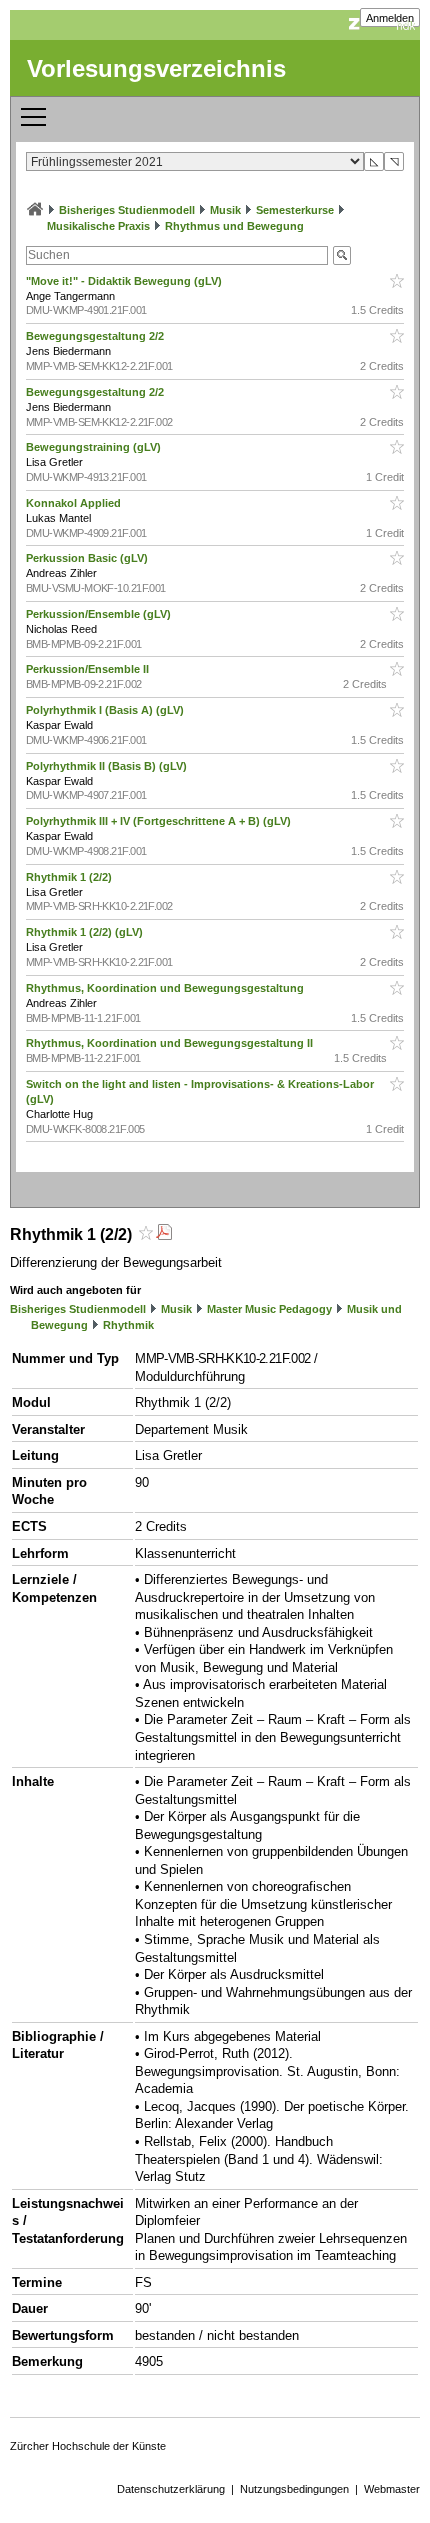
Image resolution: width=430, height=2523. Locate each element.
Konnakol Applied (75, 503)
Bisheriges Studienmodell (127, 210)
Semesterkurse (295, 210)
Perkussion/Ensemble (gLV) (100, 614)
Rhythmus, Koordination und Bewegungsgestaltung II (171, 1043)
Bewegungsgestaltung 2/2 (96, 336)
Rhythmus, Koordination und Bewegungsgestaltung (166, 988)
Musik (225, 210)
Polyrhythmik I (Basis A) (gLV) (106, 710)
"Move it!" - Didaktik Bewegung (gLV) (125, 281)
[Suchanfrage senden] (342, 255)
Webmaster (392, 2489)
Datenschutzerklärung (171, 2489)
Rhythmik (128, 1325)
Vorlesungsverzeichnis (156, 68)
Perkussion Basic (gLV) (88, 558)
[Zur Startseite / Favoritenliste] (35, 210)
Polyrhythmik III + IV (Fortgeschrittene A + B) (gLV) (160, 821)
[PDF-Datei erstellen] (164, 1234)
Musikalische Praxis (98, 226)
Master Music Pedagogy (269, 1309)
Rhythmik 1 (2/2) (70, 877)
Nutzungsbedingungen (294, 2489)
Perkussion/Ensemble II (89, 669)
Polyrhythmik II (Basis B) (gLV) (108, 766)
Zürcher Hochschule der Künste (88, 2446)
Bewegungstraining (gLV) (95, 447)
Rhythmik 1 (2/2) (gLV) (86, 932)
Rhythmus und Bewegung (234, 226)
